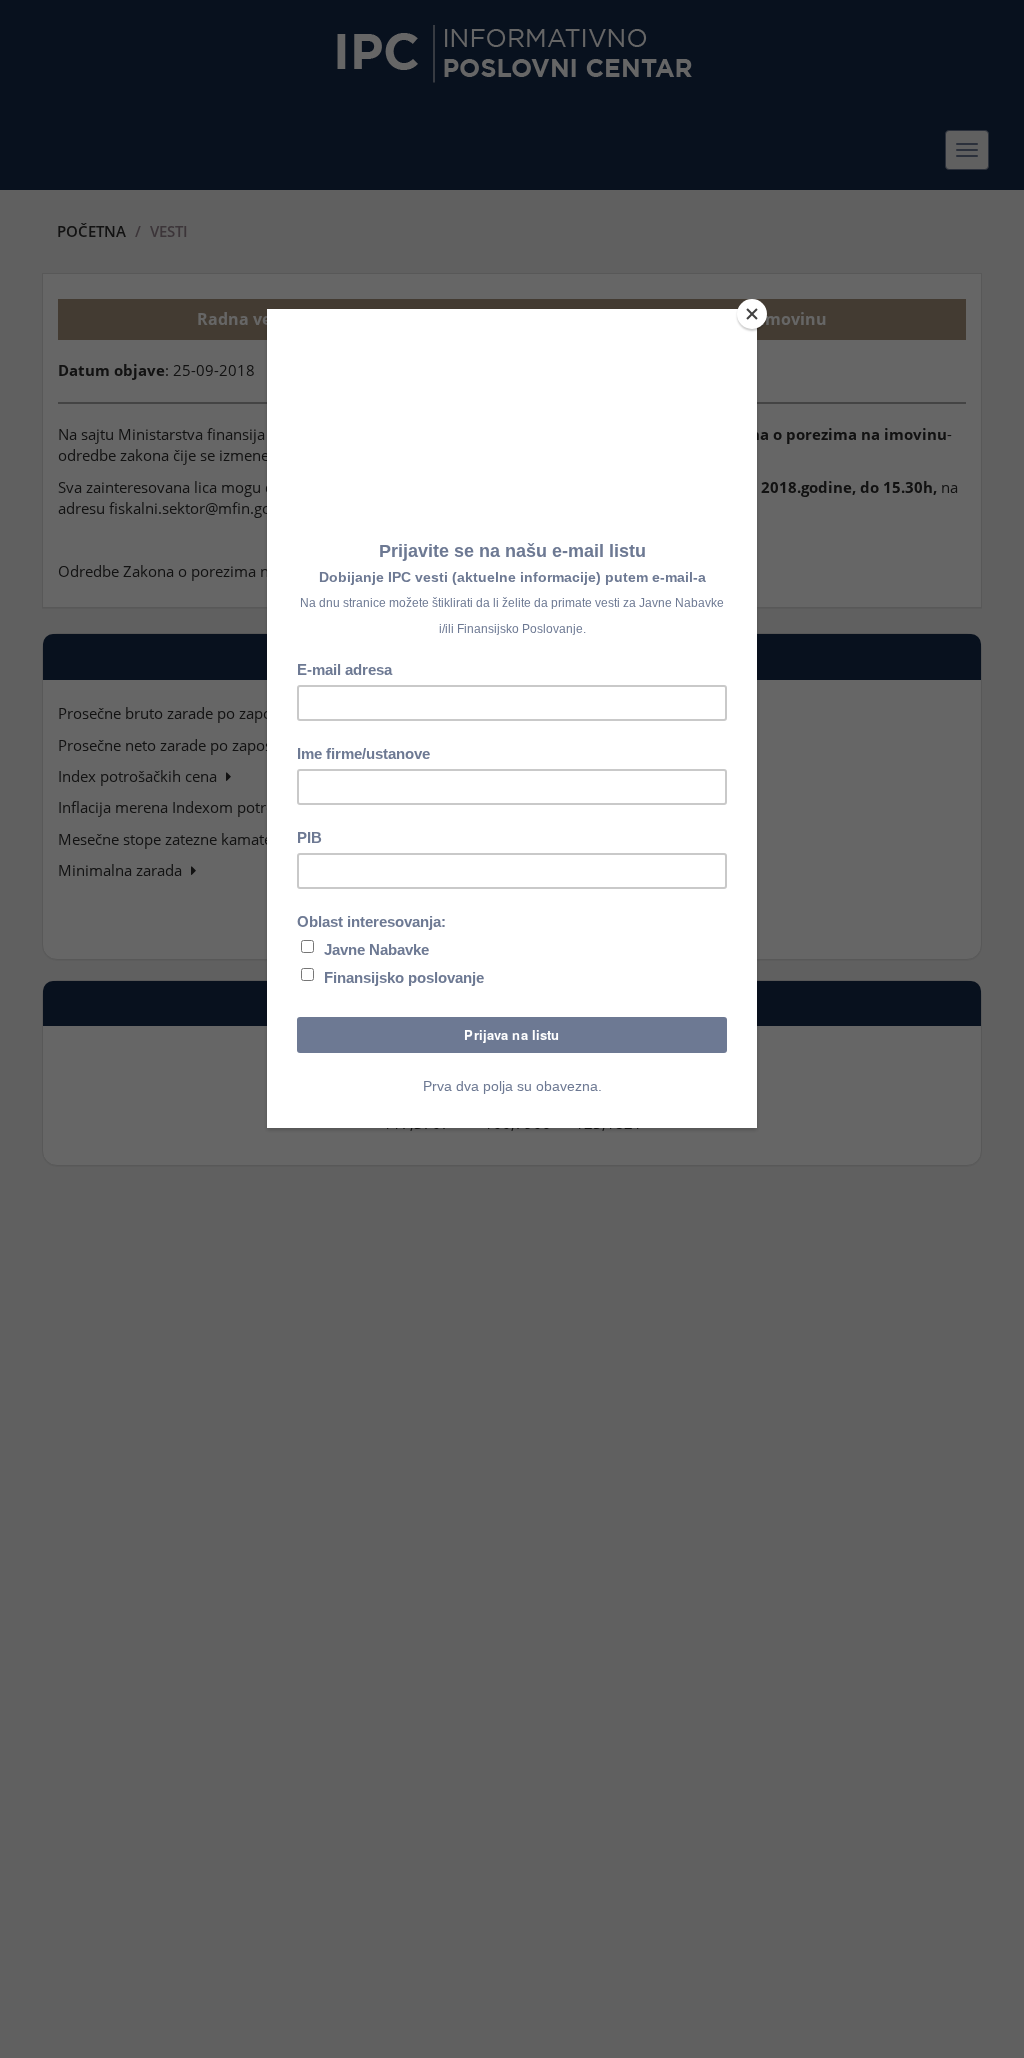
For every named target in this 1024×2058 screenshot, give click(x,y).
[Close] (752, 314)
